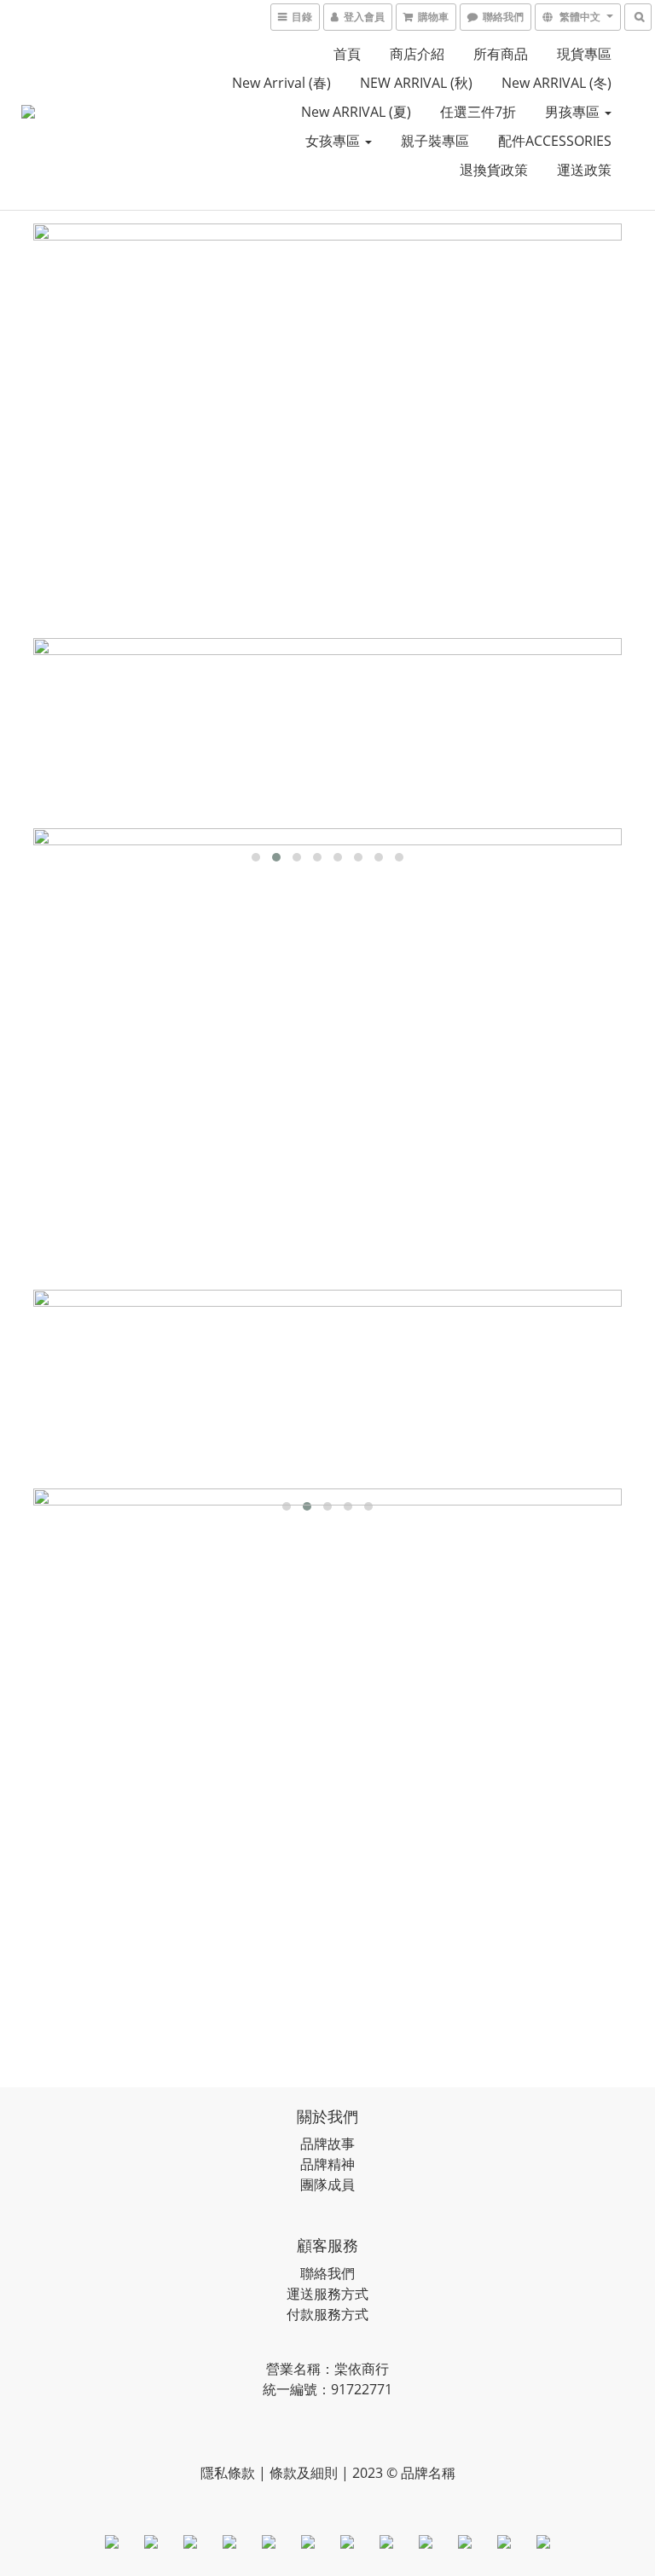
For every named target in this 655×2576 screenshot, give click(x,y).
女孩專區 (334, 141)
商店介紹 (417, 54)
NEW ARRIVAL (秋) (416, 83)
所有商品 (501, 54)
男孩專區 (574, 112)
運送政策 (584, 170)
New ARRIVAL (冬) (556, 83)
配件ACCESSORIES (555, 141)
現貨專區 (584, 54)
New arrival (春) (281, 83)
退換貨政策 (494, 170)
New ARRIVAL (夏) (356, 112)
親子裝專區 (435, 141)
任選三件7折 (478, 112)
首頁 (347, 54)
